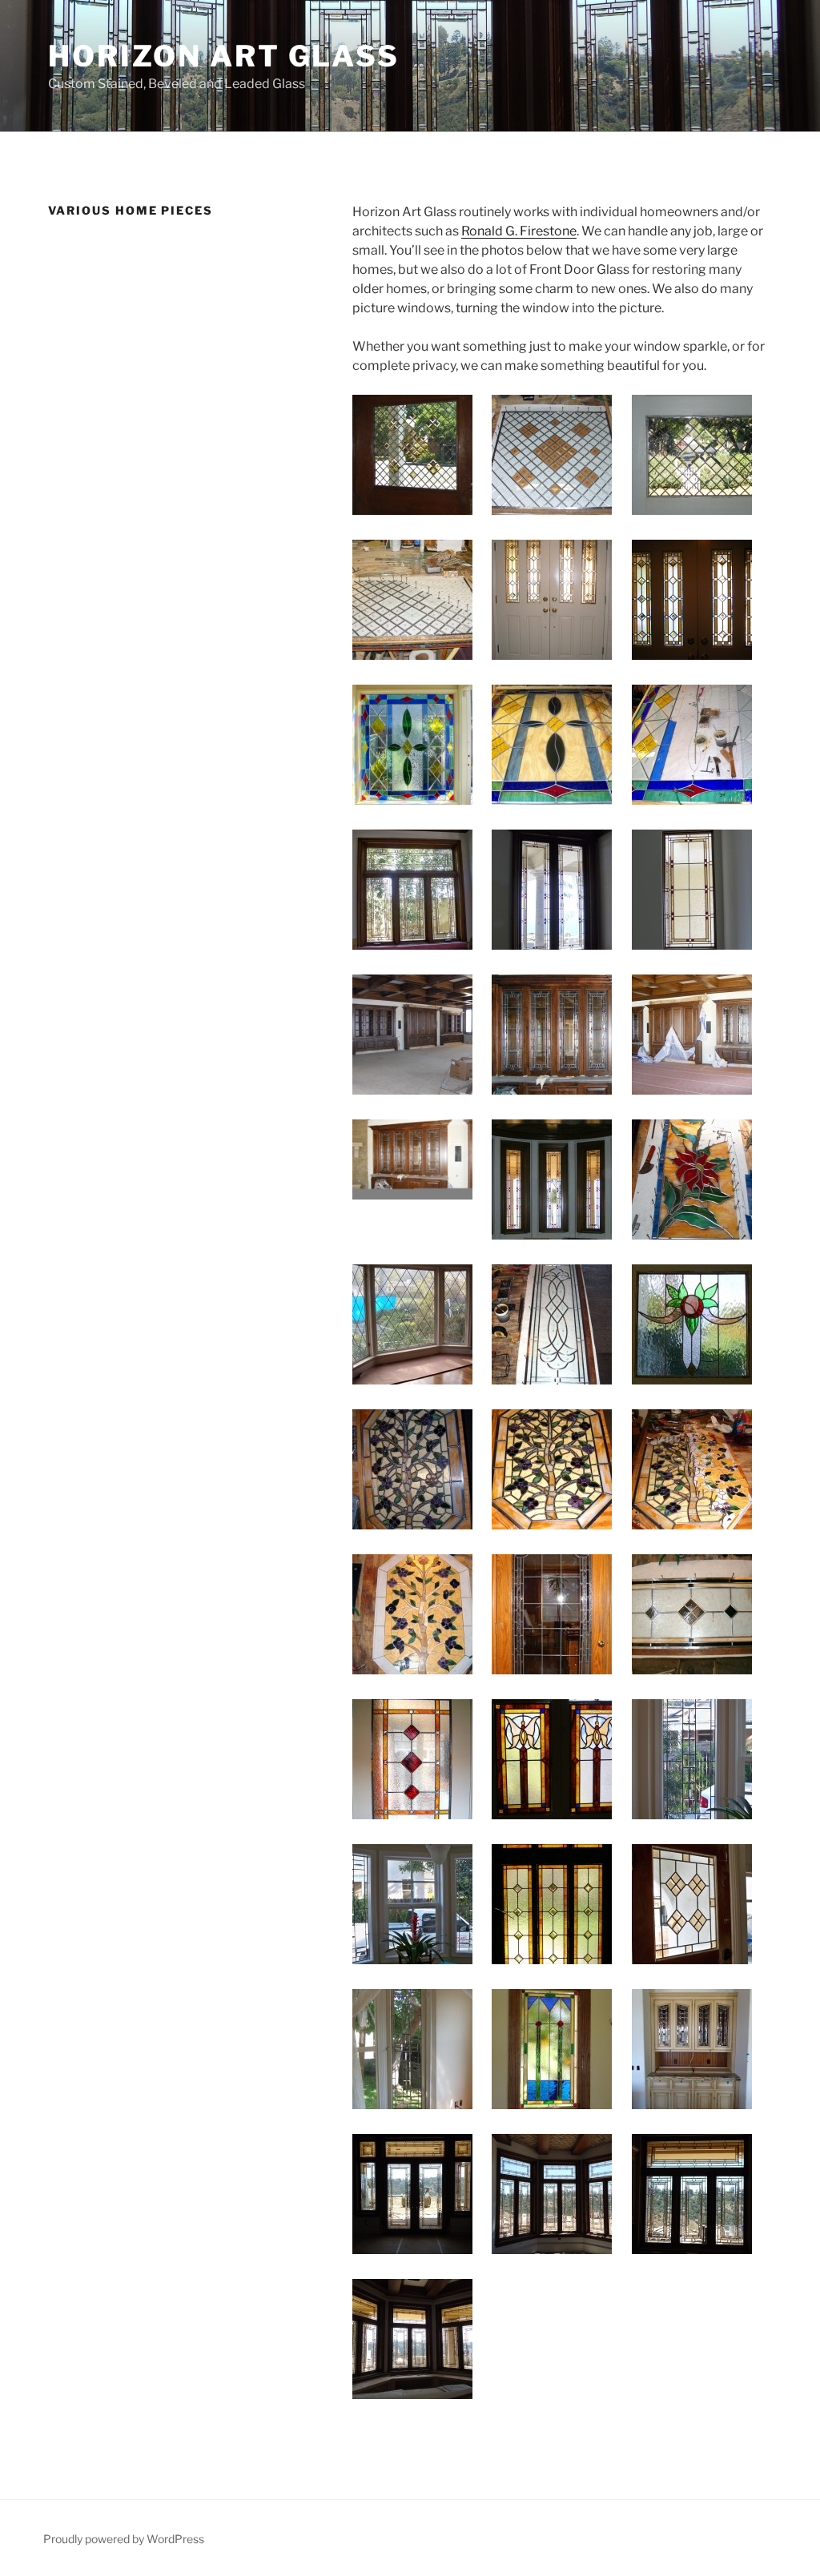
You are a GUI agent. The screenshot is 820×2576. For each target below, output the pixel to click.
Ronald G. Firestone (519, 231)
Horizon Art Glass (224, 56)
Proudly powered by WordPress (124, 2539)
